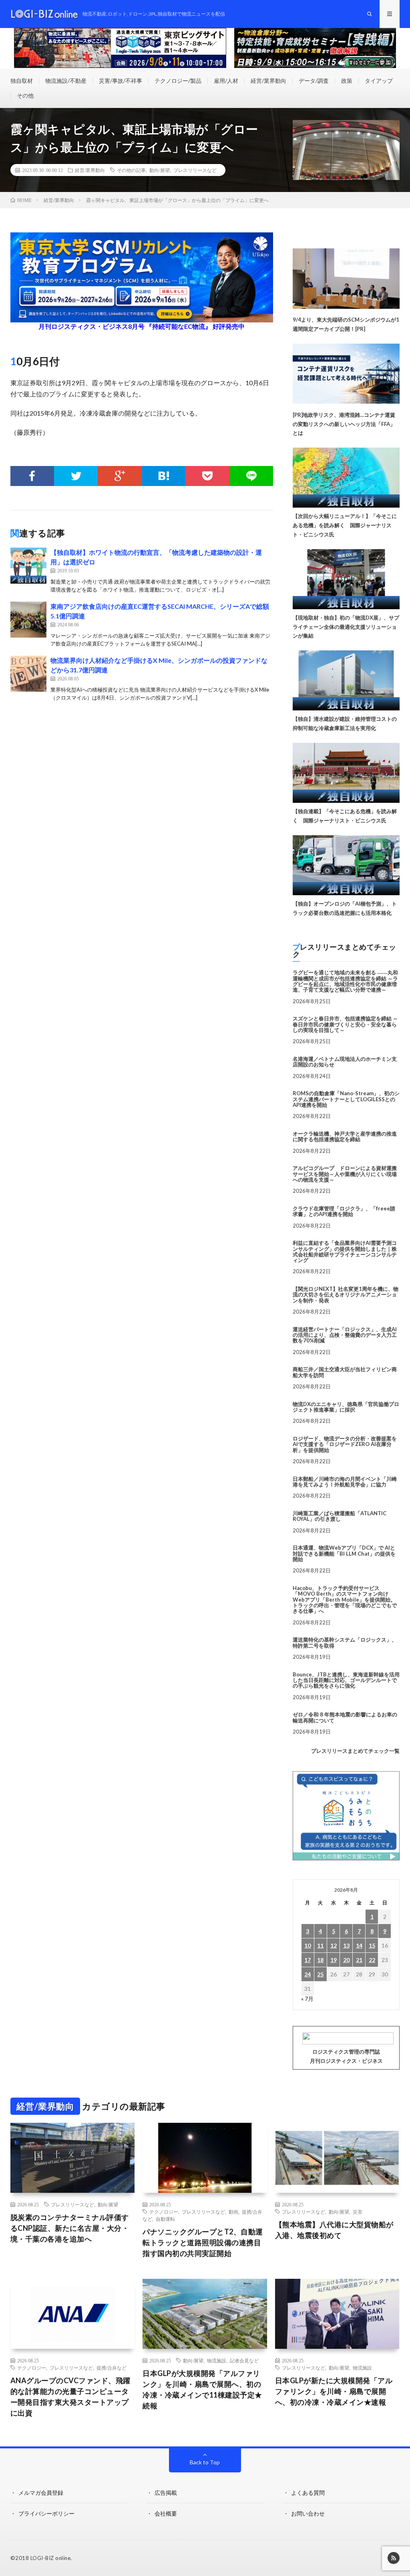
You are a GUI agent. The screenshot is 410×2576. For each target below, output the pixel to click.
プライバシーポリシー (46, 2513)
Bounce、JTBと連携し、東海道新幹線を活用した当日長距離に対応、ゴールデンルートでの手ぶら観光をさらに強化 (346, 1680)
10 (307, 1945)
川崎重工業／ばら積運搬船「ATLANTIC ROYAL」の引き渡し (340, 1516)
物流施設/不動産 (66, 81)
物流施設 (217, 2360)
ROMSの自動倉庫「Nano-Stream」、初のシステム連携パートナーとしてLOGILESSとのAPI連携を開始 (346, 1099)
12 (334, 1945)
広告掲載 (166, 2493)
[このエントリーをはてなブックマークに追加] (164, 476)
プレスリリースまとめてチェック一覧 (355, 1751)
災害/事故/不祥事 (121, 81)
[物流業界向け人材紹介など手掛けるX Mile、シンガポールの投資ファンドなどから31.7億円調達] (28, 674)
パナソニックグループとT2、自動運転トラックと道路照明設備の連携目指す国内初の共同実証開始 (203, 2242)
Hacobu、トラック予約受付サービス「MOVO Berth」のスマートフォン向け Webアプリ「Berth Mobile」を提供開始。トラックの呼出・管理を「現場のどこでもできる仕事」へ (345, 1599)
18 (320, 1960)
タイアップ (379, 81)
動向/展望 (160, 170)
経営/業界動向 (268, 81)
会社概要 (166, 2513)
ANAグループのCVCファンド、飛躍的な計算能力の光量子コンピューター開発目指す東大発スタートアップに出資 (70, 2397)
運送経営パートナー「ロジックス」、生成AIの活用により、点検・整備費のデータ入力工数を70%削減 (345, 1335)
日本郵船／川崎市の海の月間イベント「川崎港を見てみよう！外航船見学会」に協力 (345, 1482)
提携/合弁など (112, 2368)
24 (307, 1974)
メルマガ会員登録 (41, 2493)
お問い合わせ (308, 2513)
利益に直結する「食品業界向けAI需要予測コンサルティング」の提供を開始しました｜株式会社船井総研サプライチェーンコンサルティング (345, 1251)
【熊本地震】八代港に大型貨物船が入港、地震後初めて (334, 2230)
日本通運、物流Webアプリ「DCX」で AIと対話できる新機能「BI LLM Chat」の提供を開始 (344, 1553)
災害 (358, 2212)
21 (359, 1960)
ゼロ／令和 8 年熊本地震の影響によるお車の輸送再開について (345, 1717)
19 (334, 1960)
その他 (25, 95)
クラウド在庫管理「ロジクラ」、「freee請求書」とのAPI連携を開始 (344, 1211)
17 (307, 1960)
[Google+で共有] (120, 476)
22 (372, 1960)
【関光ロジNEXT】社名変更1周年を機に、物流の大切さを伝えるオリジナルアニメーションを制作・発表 (346, 1295)
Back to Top (205, 2462)
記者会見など (244, 2360)
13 (346, 1945)
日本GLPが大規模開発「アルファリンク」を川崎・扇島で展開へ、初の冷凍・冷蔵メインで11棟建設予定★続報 (202, 2389)
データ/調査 (314, 81)
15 (372, 1945)
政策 (347, 81)
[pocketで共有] (207, 476)
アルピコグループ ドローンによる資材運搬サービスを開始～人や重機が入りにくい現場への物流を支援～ (345, 1174)
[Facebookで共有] (32, 476)
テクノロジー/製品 (178, 81)
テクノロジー (164, 2212)
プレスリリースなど (195, 170)
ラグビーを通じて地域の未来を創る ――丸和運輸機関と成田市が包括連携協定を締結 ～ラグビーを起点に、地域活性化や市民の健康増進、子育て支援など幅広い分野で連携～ (345, 981)
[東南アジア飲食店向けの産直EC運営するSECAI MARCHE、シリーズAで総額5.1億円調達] (28, 620)
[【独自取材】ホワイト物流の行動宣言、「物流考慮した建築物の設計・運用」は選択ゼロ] (28, 566)
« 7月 (307, 1999)
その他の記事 (131, 170)
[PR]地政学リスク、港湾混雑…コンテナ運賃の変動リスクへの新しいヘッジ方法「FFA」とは (344, 424)
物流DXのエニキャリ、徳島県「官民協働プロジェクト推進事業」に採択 (346, 1407)
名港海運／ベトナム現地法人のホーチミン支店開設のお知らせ (345, 1062)
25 (320, 1974)
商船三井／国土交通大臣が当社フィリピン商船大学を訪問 (345, 1372)
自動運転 (165, 2219)
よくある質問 (308, 2493)
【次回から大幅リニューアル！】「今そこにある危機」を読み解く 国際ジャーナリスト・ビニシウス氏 (345, 525)
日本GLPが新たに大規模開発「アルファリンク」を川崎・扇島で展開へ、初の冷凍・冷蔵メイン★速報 (334, 2391)
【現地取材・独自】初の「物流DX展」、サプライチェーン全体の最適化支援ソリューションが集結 (346, 627)
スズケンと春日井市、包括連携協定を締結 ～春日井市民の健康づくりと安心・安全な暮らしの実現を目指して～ (345, 1024)
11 (320, 1945)
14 (359, 1945)
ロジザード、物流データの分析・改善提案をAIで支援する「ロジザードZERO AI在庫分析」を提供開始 (345, 1444)
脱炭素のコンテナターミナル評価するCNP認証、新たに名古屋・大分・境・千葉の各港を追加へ (70, 2228)
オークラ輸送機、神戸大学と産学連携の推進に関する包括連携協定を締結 (345, 1136)
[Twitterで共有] (76, 476)
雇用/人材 (226, 81)
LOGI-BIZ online (51, 2558)
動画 (233, 2212)
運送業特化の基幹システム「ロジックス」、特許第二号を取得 (345, 1642)
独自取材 (22, 81)
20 (346, 1960)
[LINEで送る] (251, 476)
